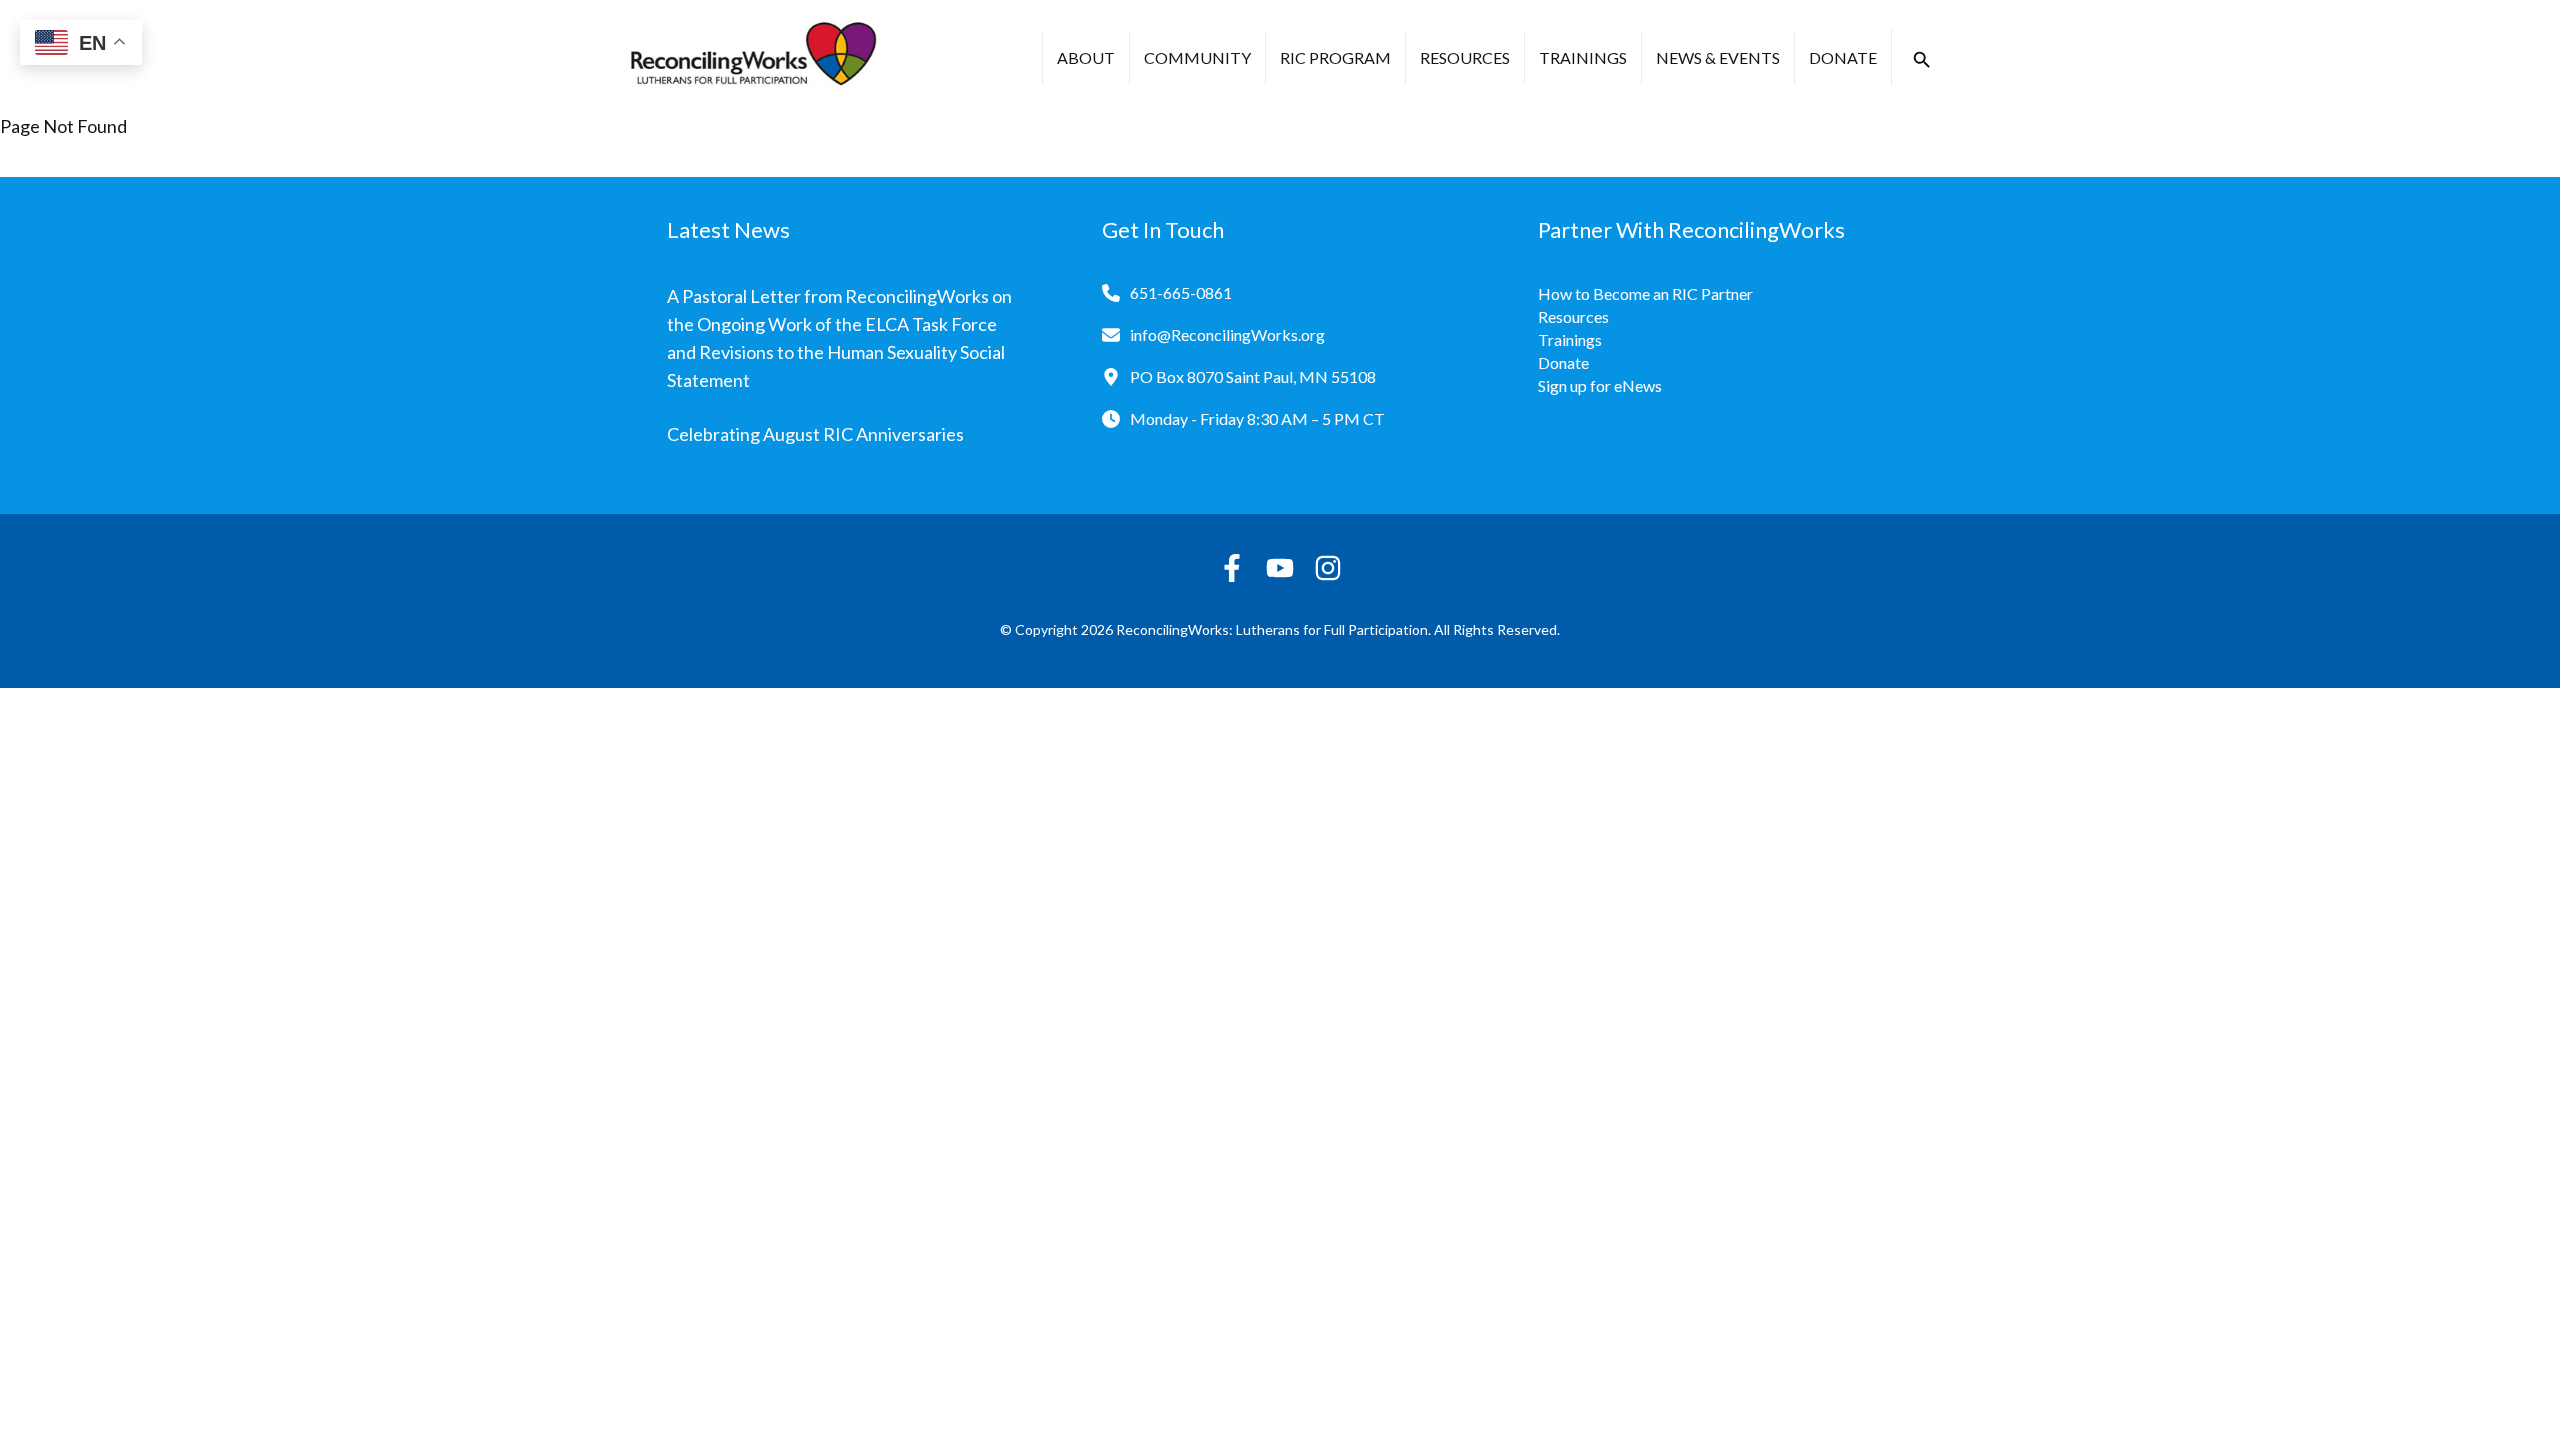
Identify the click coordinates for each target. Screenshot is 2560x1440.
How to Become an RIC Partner (1645, 293)
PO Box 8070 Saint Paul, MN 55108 (1253, 376)
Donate (1843, 57)
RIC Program (1335, 57)
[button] (1922, 60)
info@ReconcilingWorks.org (1227, 334)
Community (1197, 57)
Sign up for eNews (1600, 385)
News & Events (1718, 57)
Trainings (1583, 57)
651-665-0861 (1181, 292)
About (1086, 57)
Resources (1465, 57)
